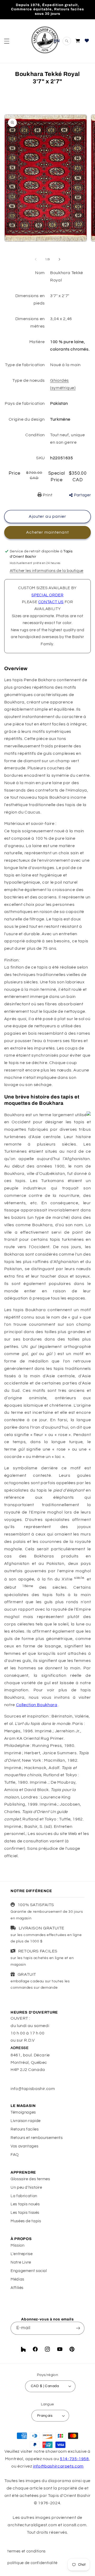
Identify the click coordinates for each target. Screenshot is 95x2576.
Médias (17, 2279)
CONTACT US (51, 602)
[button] (7, 41)
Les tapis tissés (25, 2213)
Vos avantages (24, 2146)
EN (57, 41)
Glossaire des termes (30, 2179)
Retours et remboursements (37, 2138)
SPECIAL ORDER (47, 595)
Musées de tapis (26, 2221)
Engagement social (29, 2271)
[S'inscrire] (78, 2328)
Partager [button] (82, 495)
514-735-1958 (74, 2459)
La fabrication (24, 2196)
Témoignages (23, 2112)
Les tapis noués (25, 2204)
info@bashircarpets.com (58, 2466)
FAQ (15, 2155)
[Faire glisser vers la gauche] (36, 259)
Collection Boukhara (37, 1705)
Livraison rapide (26, 2121)
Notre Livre (21, 2262)
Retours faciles (25, 2129)
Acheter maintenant (48, 532)
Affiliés (17, 2288)
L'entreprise (22, 2254)
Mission (17, 2245)
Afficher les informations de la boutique (47, 571)
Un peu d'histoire (26, 2187)
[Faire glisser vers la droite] (59, 259)
